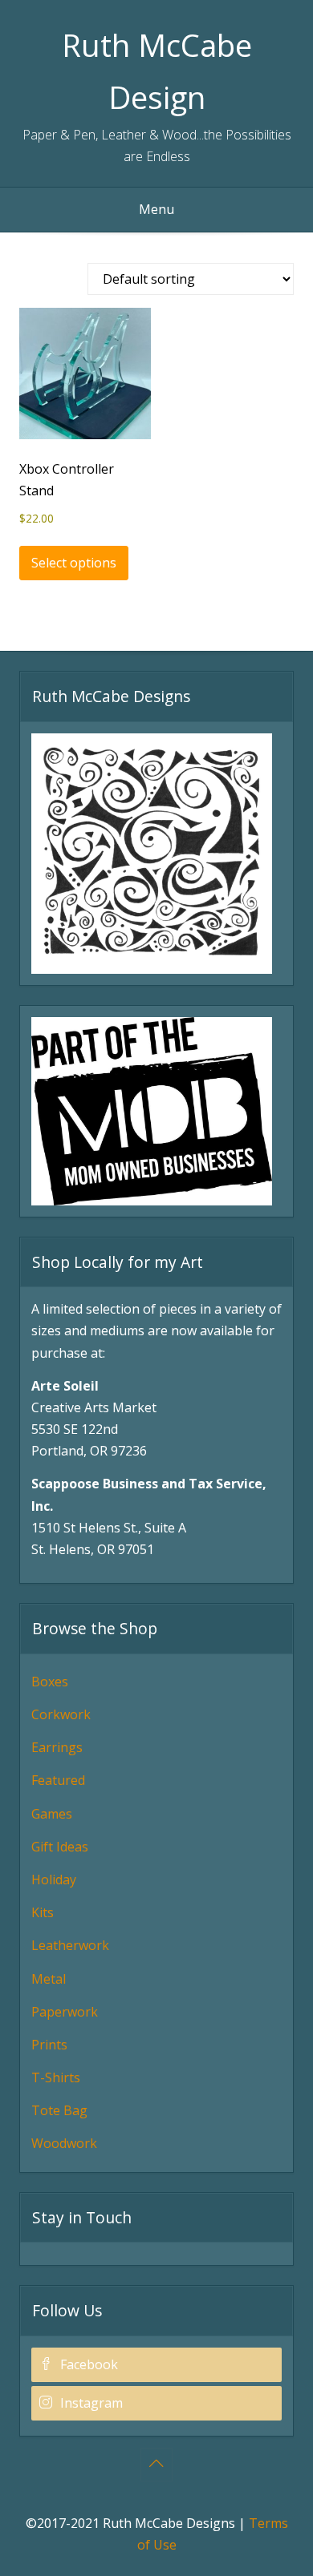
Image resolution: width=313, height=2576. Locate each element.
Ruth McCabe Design (157, 71)
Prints (49, 2045)
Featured (58, 1780)
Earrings (57, 1747)
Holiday (54, 1880)
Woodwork (64, 2143)
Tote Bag (59, 2110)
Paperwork (65, 2012)
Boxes (50, 1682)
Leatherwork (70, 1945)
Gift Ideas (60, 1847)
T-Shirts (56, 2077)
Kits (43, 1912)
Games (52, 1814)
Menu (156, 209)
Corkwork (61, 1714)
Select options (74, 563)
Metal (49, 1979)
